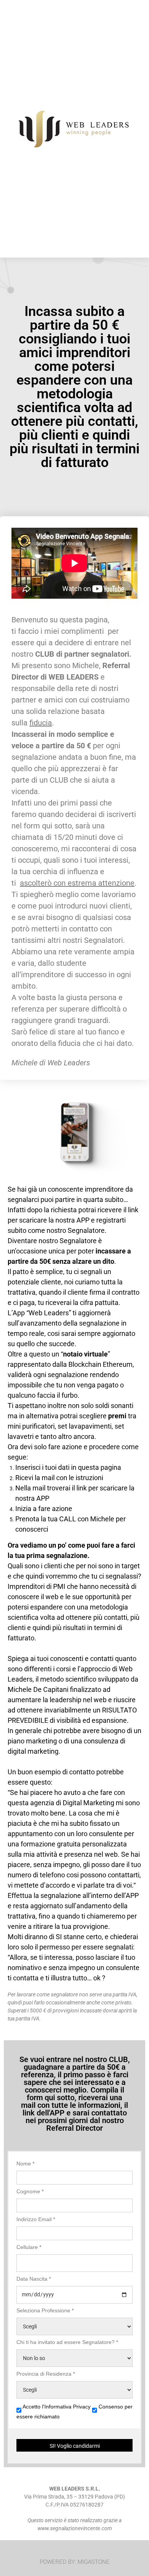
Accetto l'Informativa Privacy (57, 2407)
